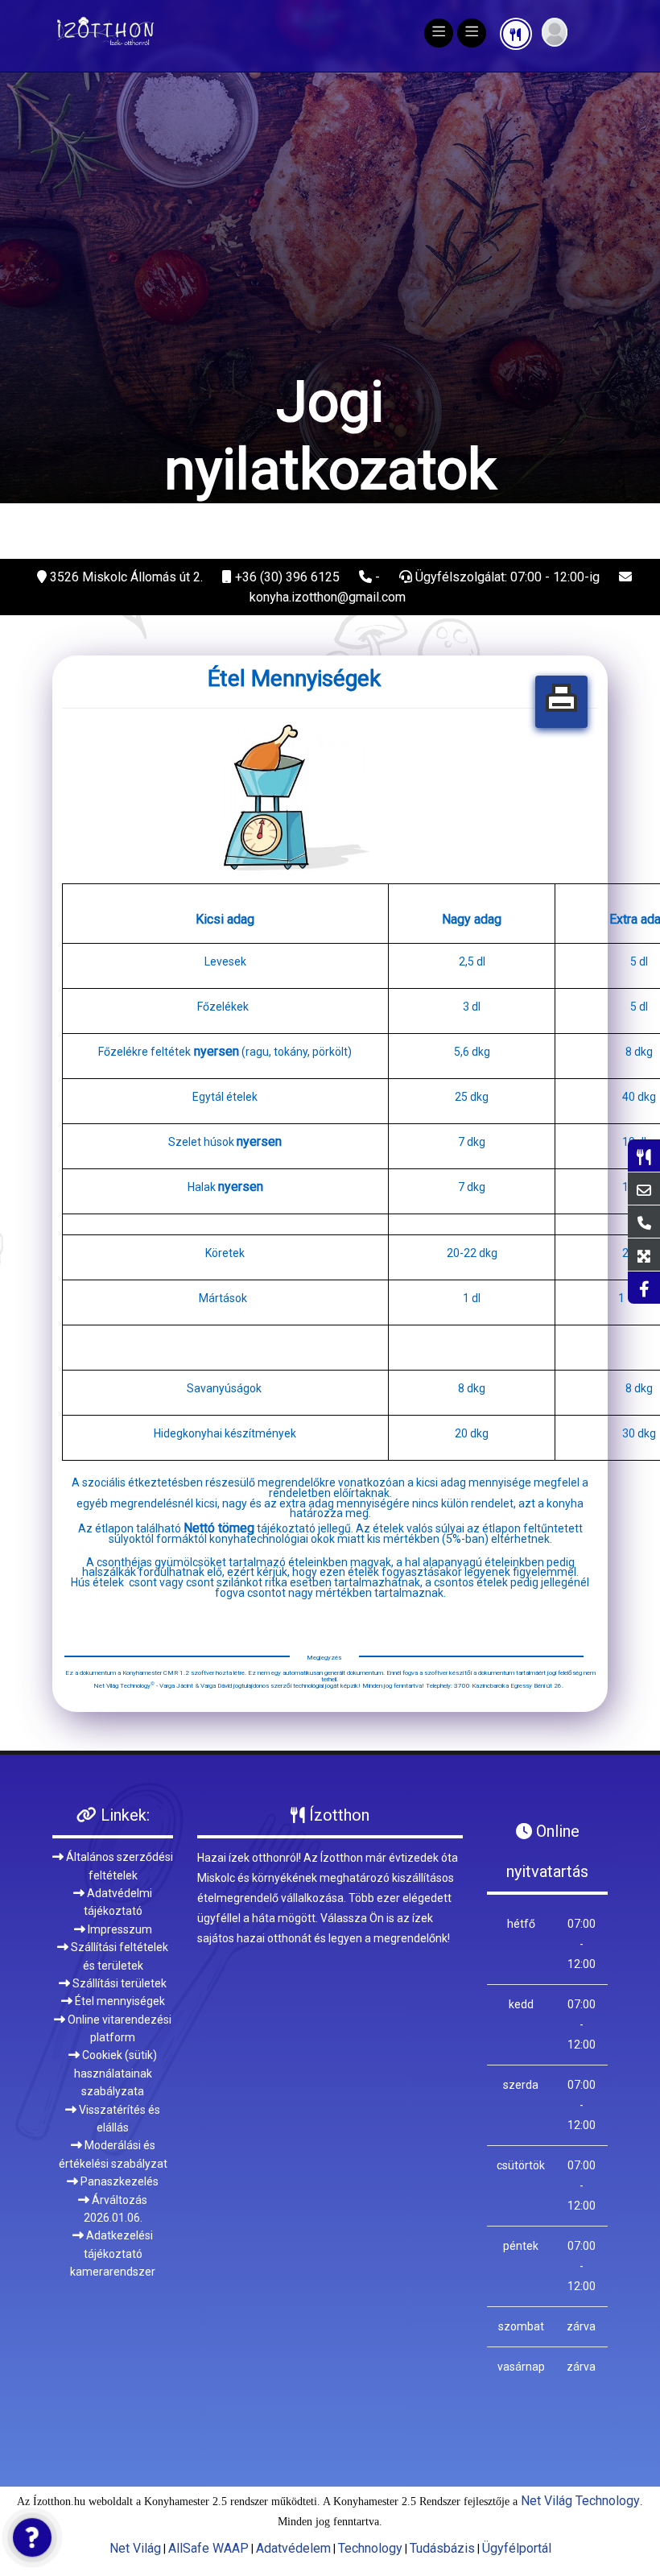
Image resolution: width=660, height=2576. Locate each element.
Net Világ (135, 2440)
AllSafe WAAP (208, 2440)
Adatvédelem (293, 2440)
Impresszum (119, 1821)
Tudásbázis (442, 2440)
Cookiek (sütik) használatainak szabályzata (115, 1966)
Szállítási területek (118, 1875)
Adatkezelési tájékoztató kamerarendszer (113, 2146)
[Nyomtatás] (561, 594)
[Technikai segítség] (32, 2537)
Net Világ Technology (580, 2393)
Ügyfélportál (517, 2440)
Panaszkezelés (118, 2074)
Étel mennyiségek (119, 1893)
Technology (370, 2440)
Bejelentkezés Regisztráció (555, 32)
